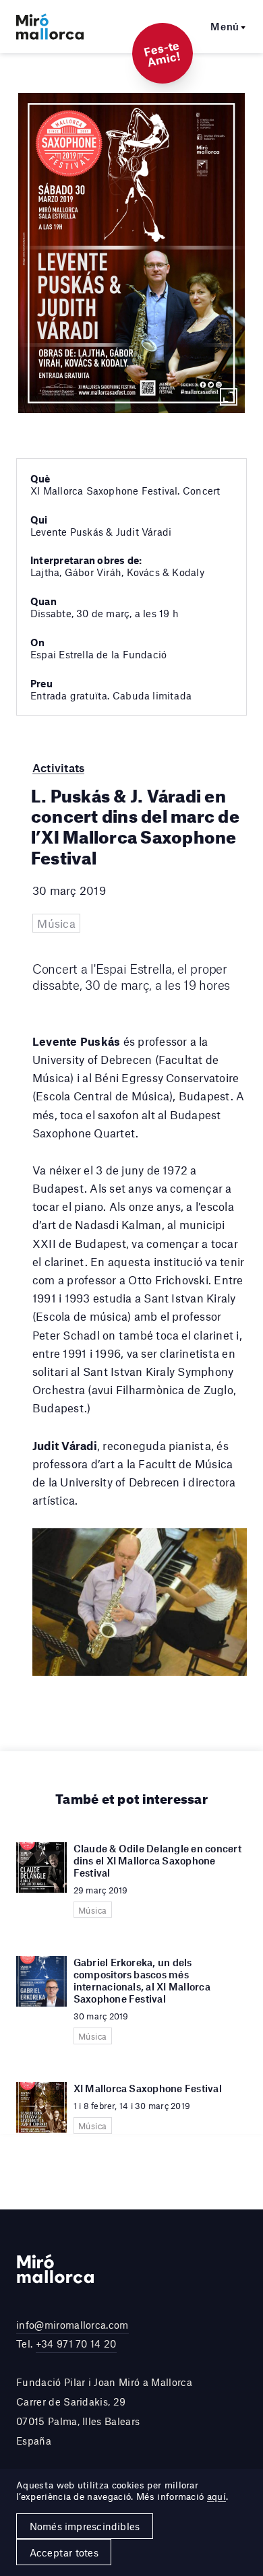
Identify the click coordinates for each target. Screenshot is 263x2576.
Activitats (58, 767)
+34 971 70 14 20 (76, 2344)
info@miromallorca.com (72, 2325)
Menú (225, 26)
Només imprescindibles (85, 2526)
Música (56, 923)
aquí (216, 2496)
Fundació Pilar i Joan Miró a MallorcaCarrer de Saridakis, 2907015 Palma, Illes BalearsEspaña (104, 2411)
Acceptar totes (64, 2552)
